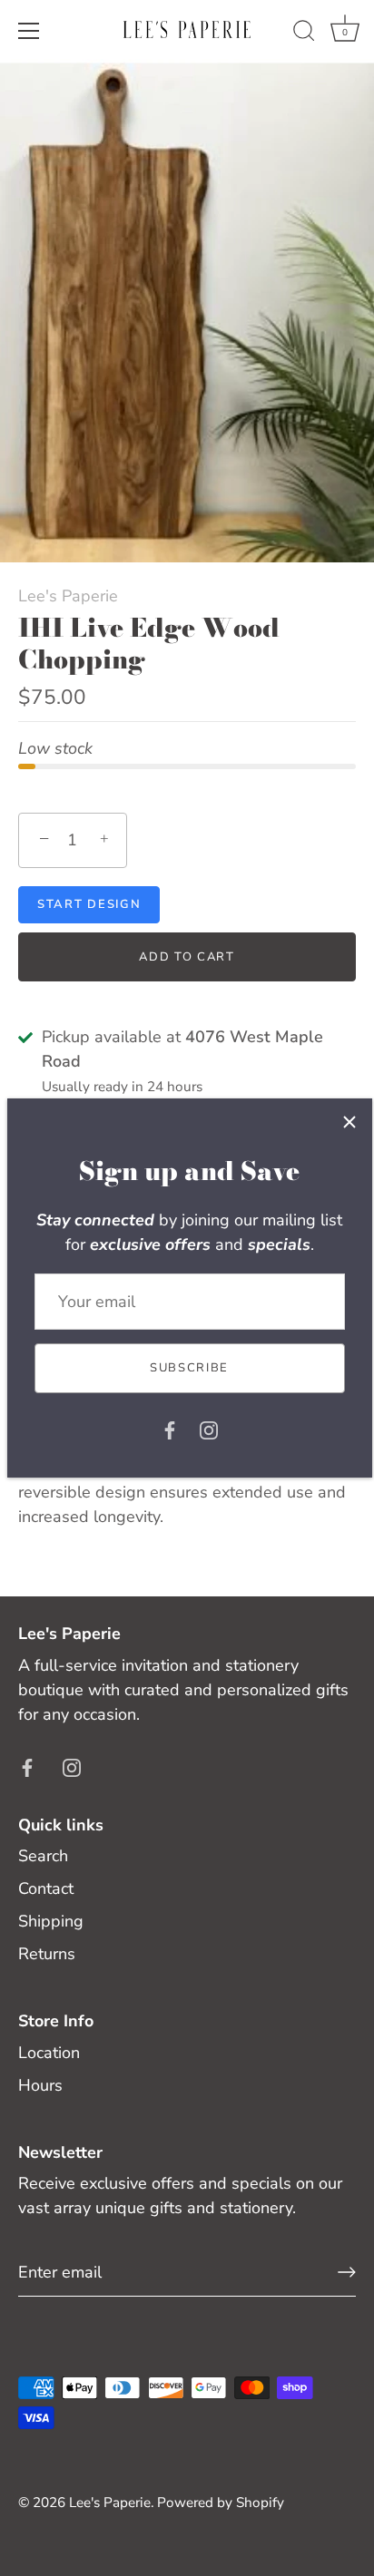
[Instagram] (209, 1429)
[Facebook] (170, 1429)
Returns (47, 1954)
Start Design (89, 904)
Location (49, 2053)
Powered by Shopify (221, 2503)
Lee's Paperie (68, 596)
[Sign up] (347, 2272)
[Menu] (29, 31)
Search (43, 1856)
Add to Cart (187, 957)
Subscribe (189, 1368)
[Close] (349, 1121)
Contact (46, 1888)
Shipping (51, 1921)
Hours (40, 2085)
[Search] (304, 34)
